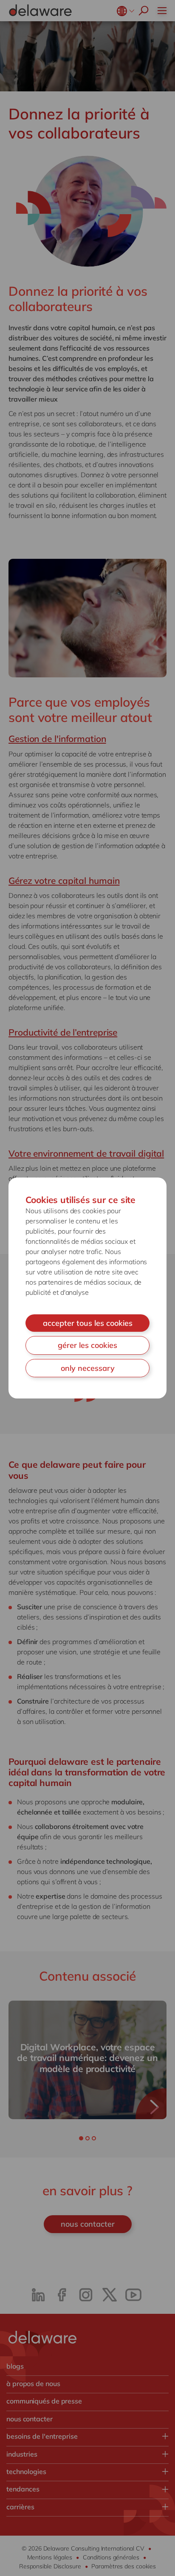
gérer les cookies (87, 1345)
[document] (87, 1288)
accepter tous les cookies (88, 1323)
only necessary (88, 1368)
